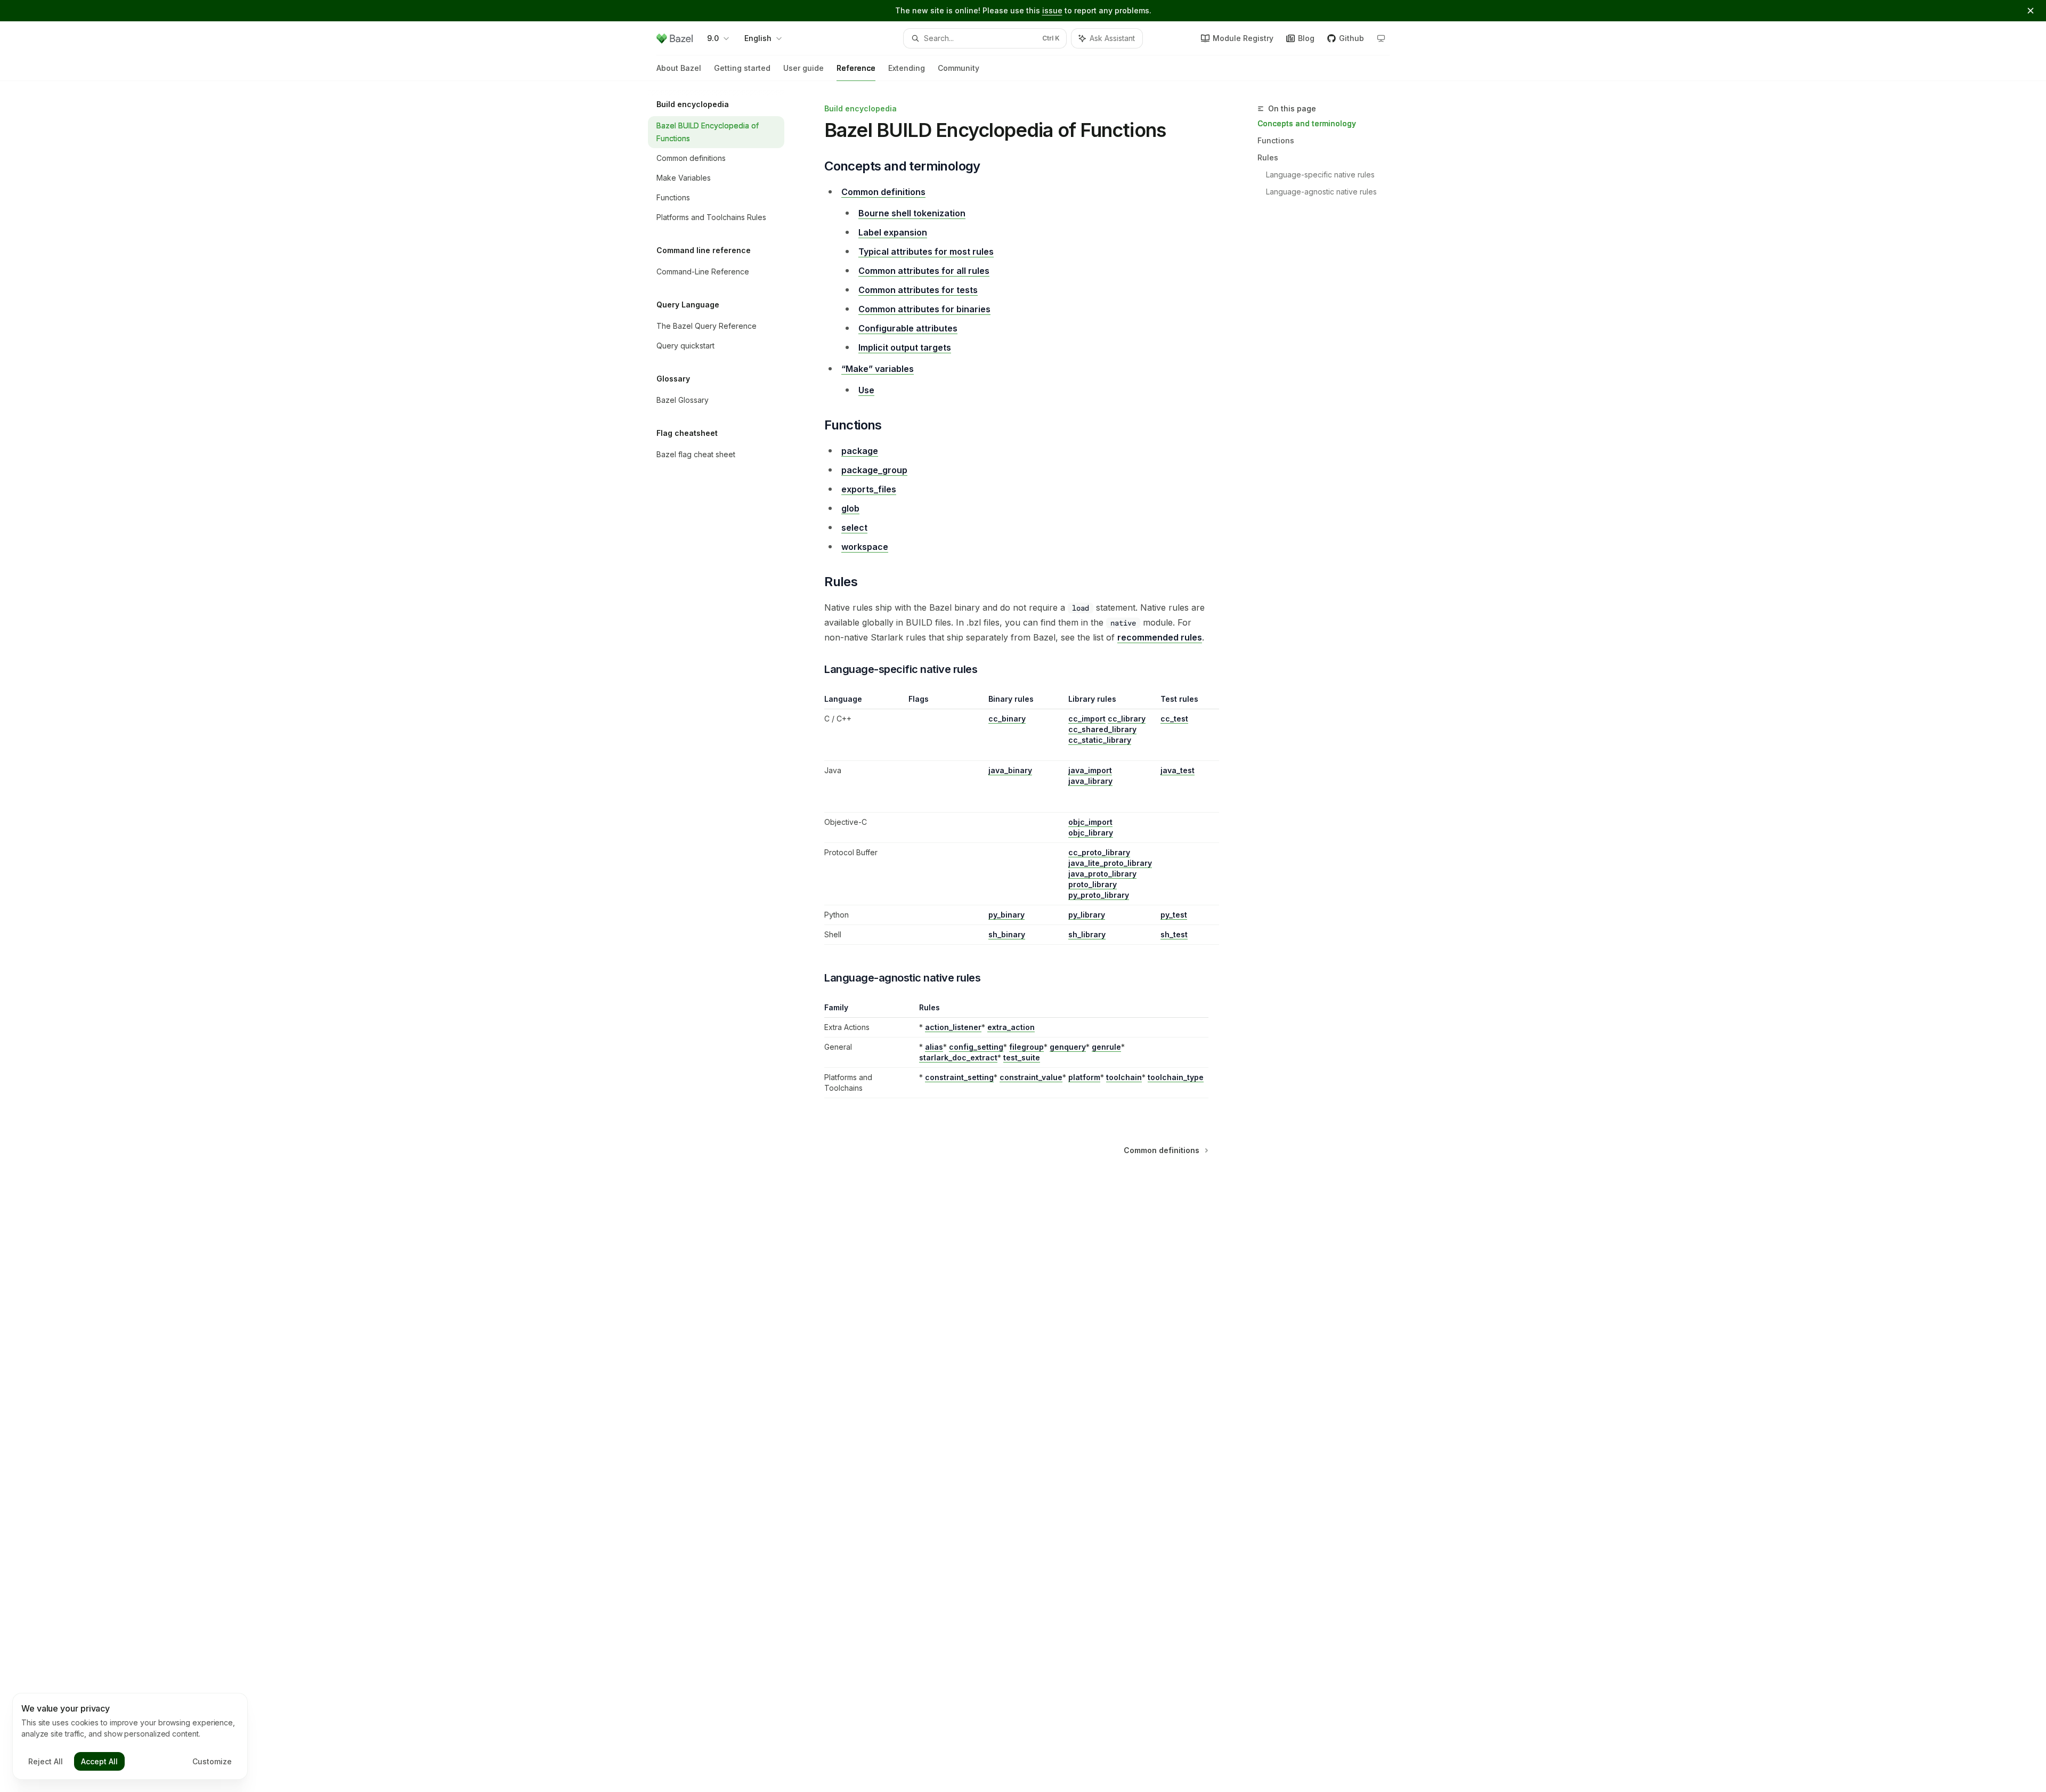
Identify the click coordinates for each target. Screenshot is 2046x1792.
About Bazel (679, 68)
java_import (1090, 770)
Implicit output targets (905, 347)
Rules (1268, 157)
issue (1052, 10)
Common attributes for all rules (924, 271)
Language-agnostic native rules (1321, 192)
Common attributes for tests (918, 290)
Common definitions (883, 192)
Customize (212, 1761)
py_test (1174, 915)
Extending (907, 68)
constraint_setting (959, 1077)
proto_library (1093, 884)
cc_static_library (1100, 740)
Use (866, 390)
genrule (1106, 1047)
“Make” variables (878, 369)
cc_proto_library (1099, 852)
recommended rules (1160, 637)
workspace (865, 547)
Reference (856, 68)
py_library (1087, 915)
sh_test (1174, 934)
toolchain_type (1176, 1077)
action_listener (953, 1027)
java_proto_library (1102, 874)
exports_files (869, 489)
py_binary (1006, 915)
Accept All (99, 1761)
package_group (874, 470)
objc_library (1091, 833)
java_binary (1010, 770)
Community (959, 68)
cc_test (1174, 719)
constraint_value (1031, 1077)
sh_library (1087, 934)
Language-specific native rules (1320, 175)
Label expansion (893, 232)
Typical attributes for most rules (926, 252)
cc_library (1127, 719)
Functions (1276, 140)
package (860, 451)
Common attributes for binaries (924, 309)
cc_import (1087, 719)
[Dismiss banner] (2031, 11)
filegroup (1026, 1047)
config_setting (976, 1047)
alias (934, 1047)
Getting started (742, 68)
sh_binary (1007, 934)
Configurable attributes (908, 328)
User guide (803, 68)
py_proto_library (1099, 895)
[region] (1016, 819)
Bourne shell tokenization (912, 213)
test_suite (1022, 1057)
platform (1084, 1077)
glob (850, 508)
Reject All (46, 1761)
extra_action (1011, 1027)
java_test (1178, 770)
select (854, 528)
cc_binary (1007, 719)
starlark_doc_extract (958, 1057)
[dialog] (130, 1737)
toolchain (1124, 1077)
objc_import (1090, 822)
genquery (1068, 1047)
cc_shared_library (1102, 729)
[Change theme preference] (1381, 38)
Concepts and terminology (1307, 123)
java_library (1090, 781)
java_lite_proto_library (1110, 863)
